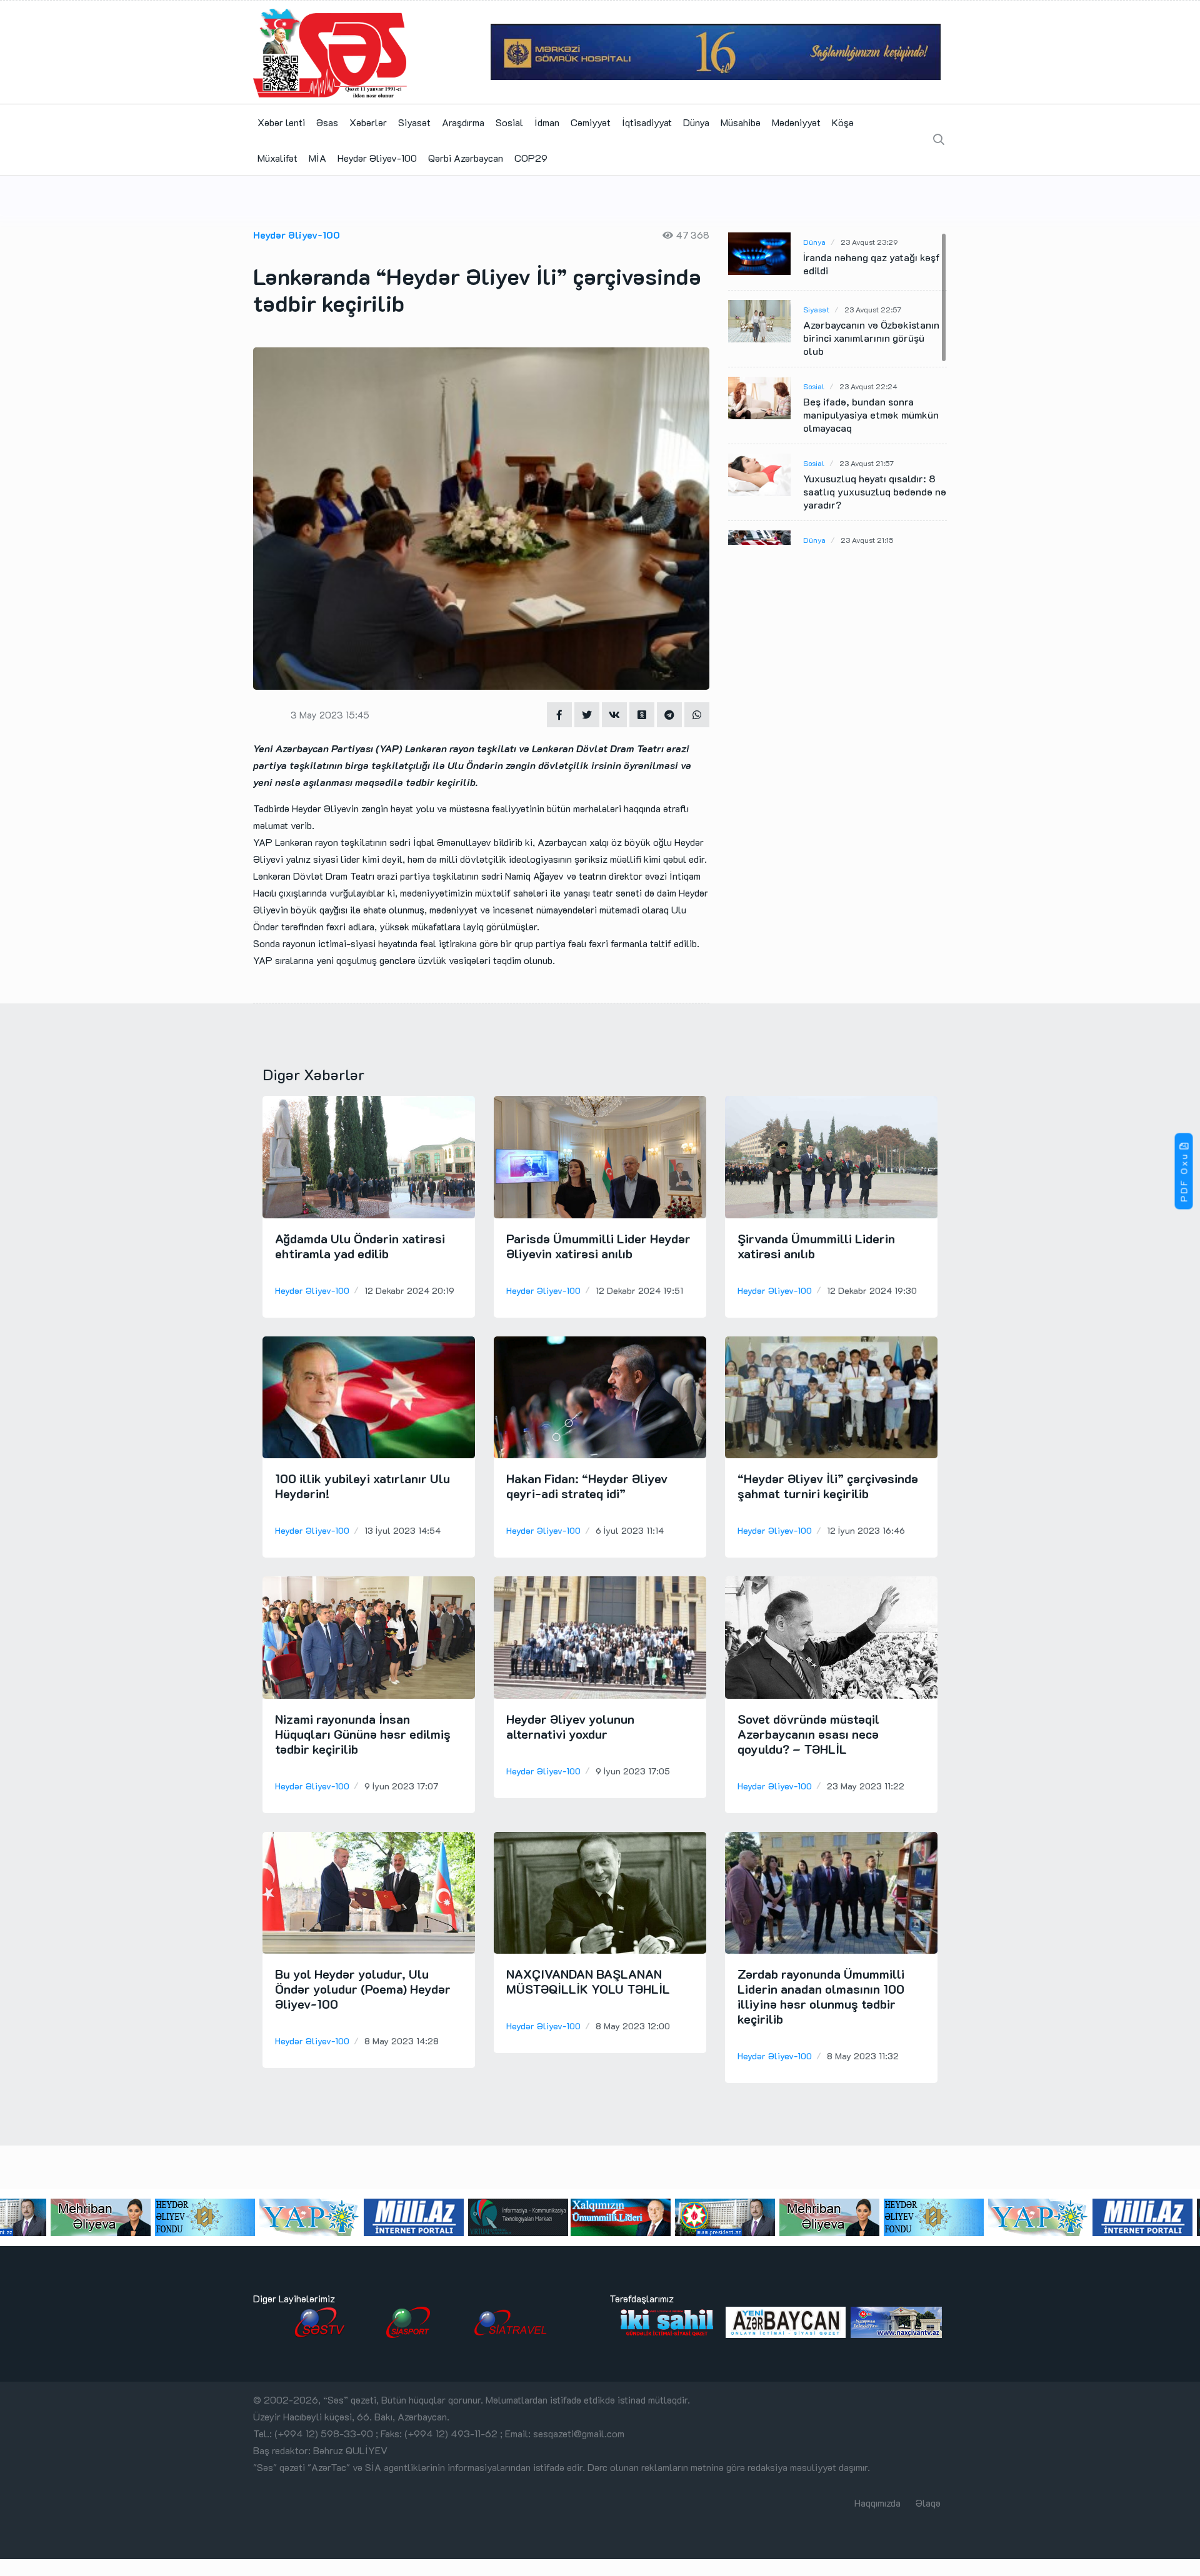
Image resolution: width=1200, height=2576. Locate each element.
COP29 (531, 158)
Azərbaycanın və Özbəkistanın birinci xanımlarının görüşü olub (871, 338)
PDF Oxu (1184, 1177)
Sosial (509, 122)
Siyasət (414, 122)
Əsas (327, 122)
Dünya (696, 122)
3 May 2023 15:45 (330, 715)
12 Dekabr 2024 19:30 (872, 1290)
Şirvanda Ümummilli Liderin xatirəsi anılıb (816, 1246)
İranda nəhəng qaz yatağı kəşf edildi (872, 264)
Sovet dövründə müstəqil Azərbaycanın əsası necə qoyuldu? (808, 1734)
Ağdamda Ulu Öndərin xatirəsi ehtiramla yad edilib (360, 1246)
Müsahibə (741, 122)
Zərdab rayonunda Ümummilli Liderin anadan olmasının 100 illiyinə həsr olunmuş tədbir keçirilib (821, 1996)
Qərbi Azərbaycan (466, 158)
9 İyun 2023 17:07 (401, 1786)
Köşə (843, 122)
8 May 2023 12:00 (633, 2026)
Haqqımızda (877, 2503)
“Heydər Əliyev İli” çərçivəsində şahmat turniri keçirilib (828, 1486)
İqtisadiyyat (647, 122)
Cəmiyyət (591, 122)
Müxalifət (277, 158)
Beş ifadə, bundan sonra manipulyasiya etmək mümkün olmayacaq (871, 415)
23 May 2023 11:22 (866, 1786)
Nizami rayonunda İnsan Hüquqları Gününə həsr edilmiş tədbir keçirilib (363, 1734)
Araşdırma (463, 122)
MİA (317, 158)
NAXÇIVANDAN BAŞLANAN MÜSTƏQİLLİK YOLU (588, 1981)
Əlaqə (928, 2503)
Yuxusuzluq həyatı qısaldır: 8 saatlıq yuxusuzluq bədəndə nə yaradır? (875, 491)
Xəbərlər (368, 122)
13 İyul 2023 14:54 (402, 1530)
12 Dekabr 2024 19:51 (639, 1290)
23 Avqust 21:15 (867, 540)
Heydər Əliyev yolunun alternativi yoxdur (570, 1726)
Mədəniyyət (796, 122)
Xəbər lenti (281, 122)
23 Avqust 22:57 (873, 309)
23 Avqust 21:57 (867, 463)
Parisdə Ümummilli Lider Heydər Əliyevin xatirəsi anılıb (598, 1246)
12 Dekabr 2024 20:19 (409, 1290)
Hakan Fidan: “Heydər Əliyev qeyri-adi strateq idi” (587, 1486)
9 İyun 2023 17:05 (633, 1771)
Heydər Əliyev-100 (377, 158)
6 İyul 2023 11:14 (630, 1530)
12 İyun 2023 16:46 (866, 1530)
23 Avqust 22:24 (868, 386)
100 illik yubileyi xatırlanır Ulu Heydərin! (362, 1486)
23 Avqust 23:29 (869, 242)
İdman (547, 122)
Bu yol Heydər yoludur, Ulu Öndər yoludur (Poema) (363, 1989)
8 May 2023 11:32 (863, 2056)
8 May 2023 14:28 (402, 2041)
